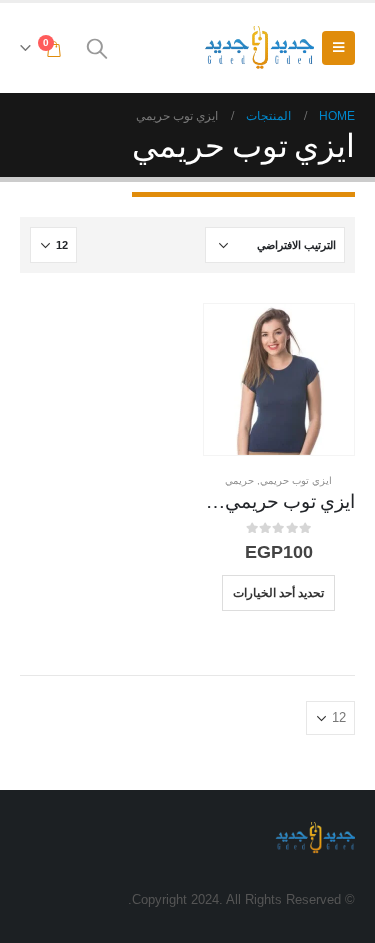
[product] (279, 379)
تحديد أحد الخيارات (278, 592)
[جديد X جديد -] (259, 47)
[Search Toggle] (97, 48)
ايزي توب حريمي (296, 480)
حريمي (239, 480)
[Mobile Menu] (338, 48)
